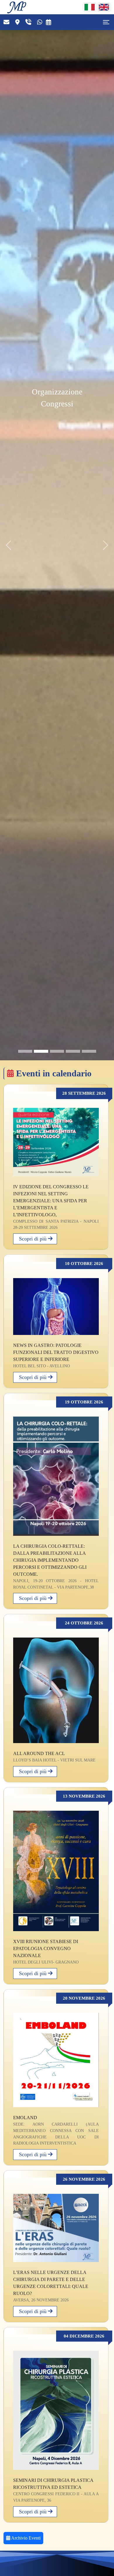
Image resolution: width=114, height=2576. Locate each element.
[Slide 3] (57, 1051)
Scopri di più (31, 1239)
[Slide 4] (73, 1051)
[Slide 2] (41, 1051)
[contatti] (6, 22)
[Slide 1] (25, 1051)
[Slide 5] (89, 1051)
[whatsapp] (41, 22)
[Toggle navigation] (106, 22)
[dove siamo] (19, 22)
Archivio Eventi (25, 2538)
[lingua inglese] (104, 7)
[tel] (30, 22)
